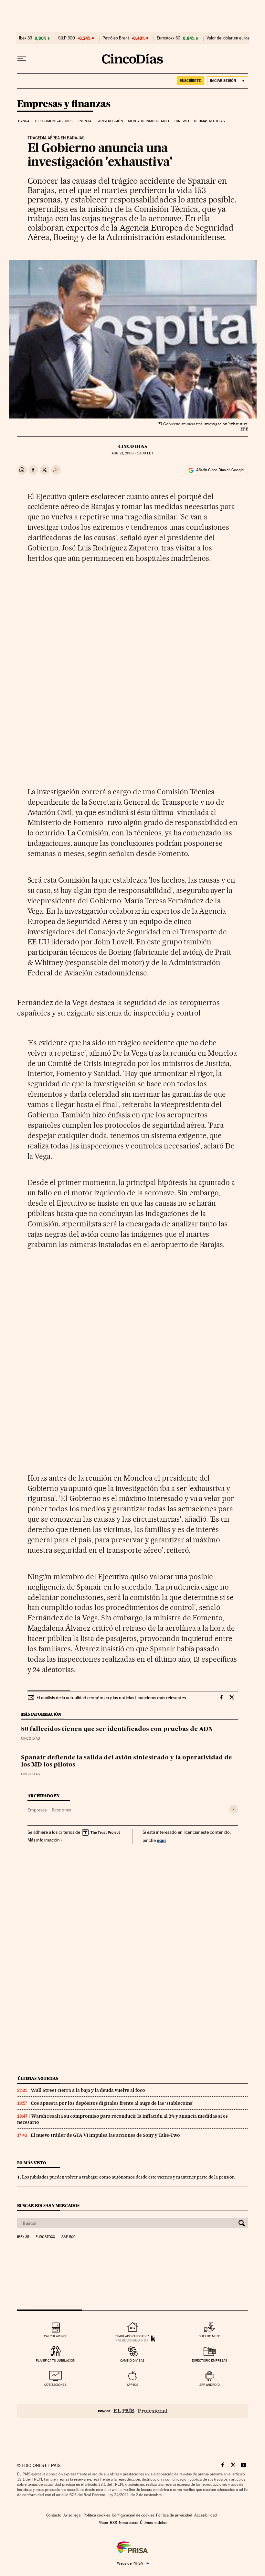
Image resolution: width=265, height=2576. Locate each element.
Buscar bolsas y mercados (48, 2206)
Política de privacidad (174, 2515)
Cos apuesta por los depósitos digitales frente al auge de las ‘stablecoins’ (112, 2103)
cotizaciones (55, 2385)
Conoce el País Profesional (133, 2411)
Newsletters (128, 2523)
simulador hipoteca (132, 2336)
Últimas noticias (209, 121)
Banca (24, 121)
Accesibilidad (206, 2515)
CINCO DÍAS (133, 446)
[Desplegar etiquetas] (233, 1809)
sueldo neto (210, 2336)
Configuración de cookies (133, 2515)
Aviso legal (72, 2515)
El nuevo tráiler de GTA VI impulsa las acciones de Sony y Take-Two (105, 2135)
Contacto (54, 2515)
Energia (85, 121)
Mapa (103, 2523)
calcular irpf (55, 2336)
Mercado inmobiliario (148, 121)
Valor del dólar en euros (228, 38)
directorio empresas (210, 2360)
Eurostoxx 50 (169, 38)
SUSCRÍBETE (190, 81)
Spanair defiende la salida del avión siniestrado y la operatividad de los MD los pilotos (127, 1761)
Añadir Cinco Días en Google (220, 470)
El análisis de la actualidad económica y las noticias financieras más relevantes (111, 1698)
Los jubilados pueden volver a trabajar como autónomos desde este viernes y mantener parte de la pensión (128, 2177)
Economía (62, 1810)
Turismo (181, 121)
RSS (113, 2523)
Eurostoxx (45, 2237)
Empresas (37, 1810)
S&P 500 (67, 38)
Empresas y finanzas (64, 104)
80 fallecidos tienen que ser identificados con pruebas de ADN (117, 1729)
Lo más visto (32, 2163)
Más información (44, 1840)
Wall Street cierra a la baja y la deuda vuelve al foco (88, 2090)
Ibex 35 (26, 38)
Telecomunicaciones (54, 121)
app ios (132, 2385)
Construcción (110, 121)
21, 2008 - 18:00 (132, 453)
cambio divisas (132, 2360)
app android (210, 2385)
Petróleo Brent (116, 38)
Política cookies (97, 2515)
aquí (161, 1840)
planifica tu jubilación (56, 2360)
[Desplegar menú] (22, 59)
